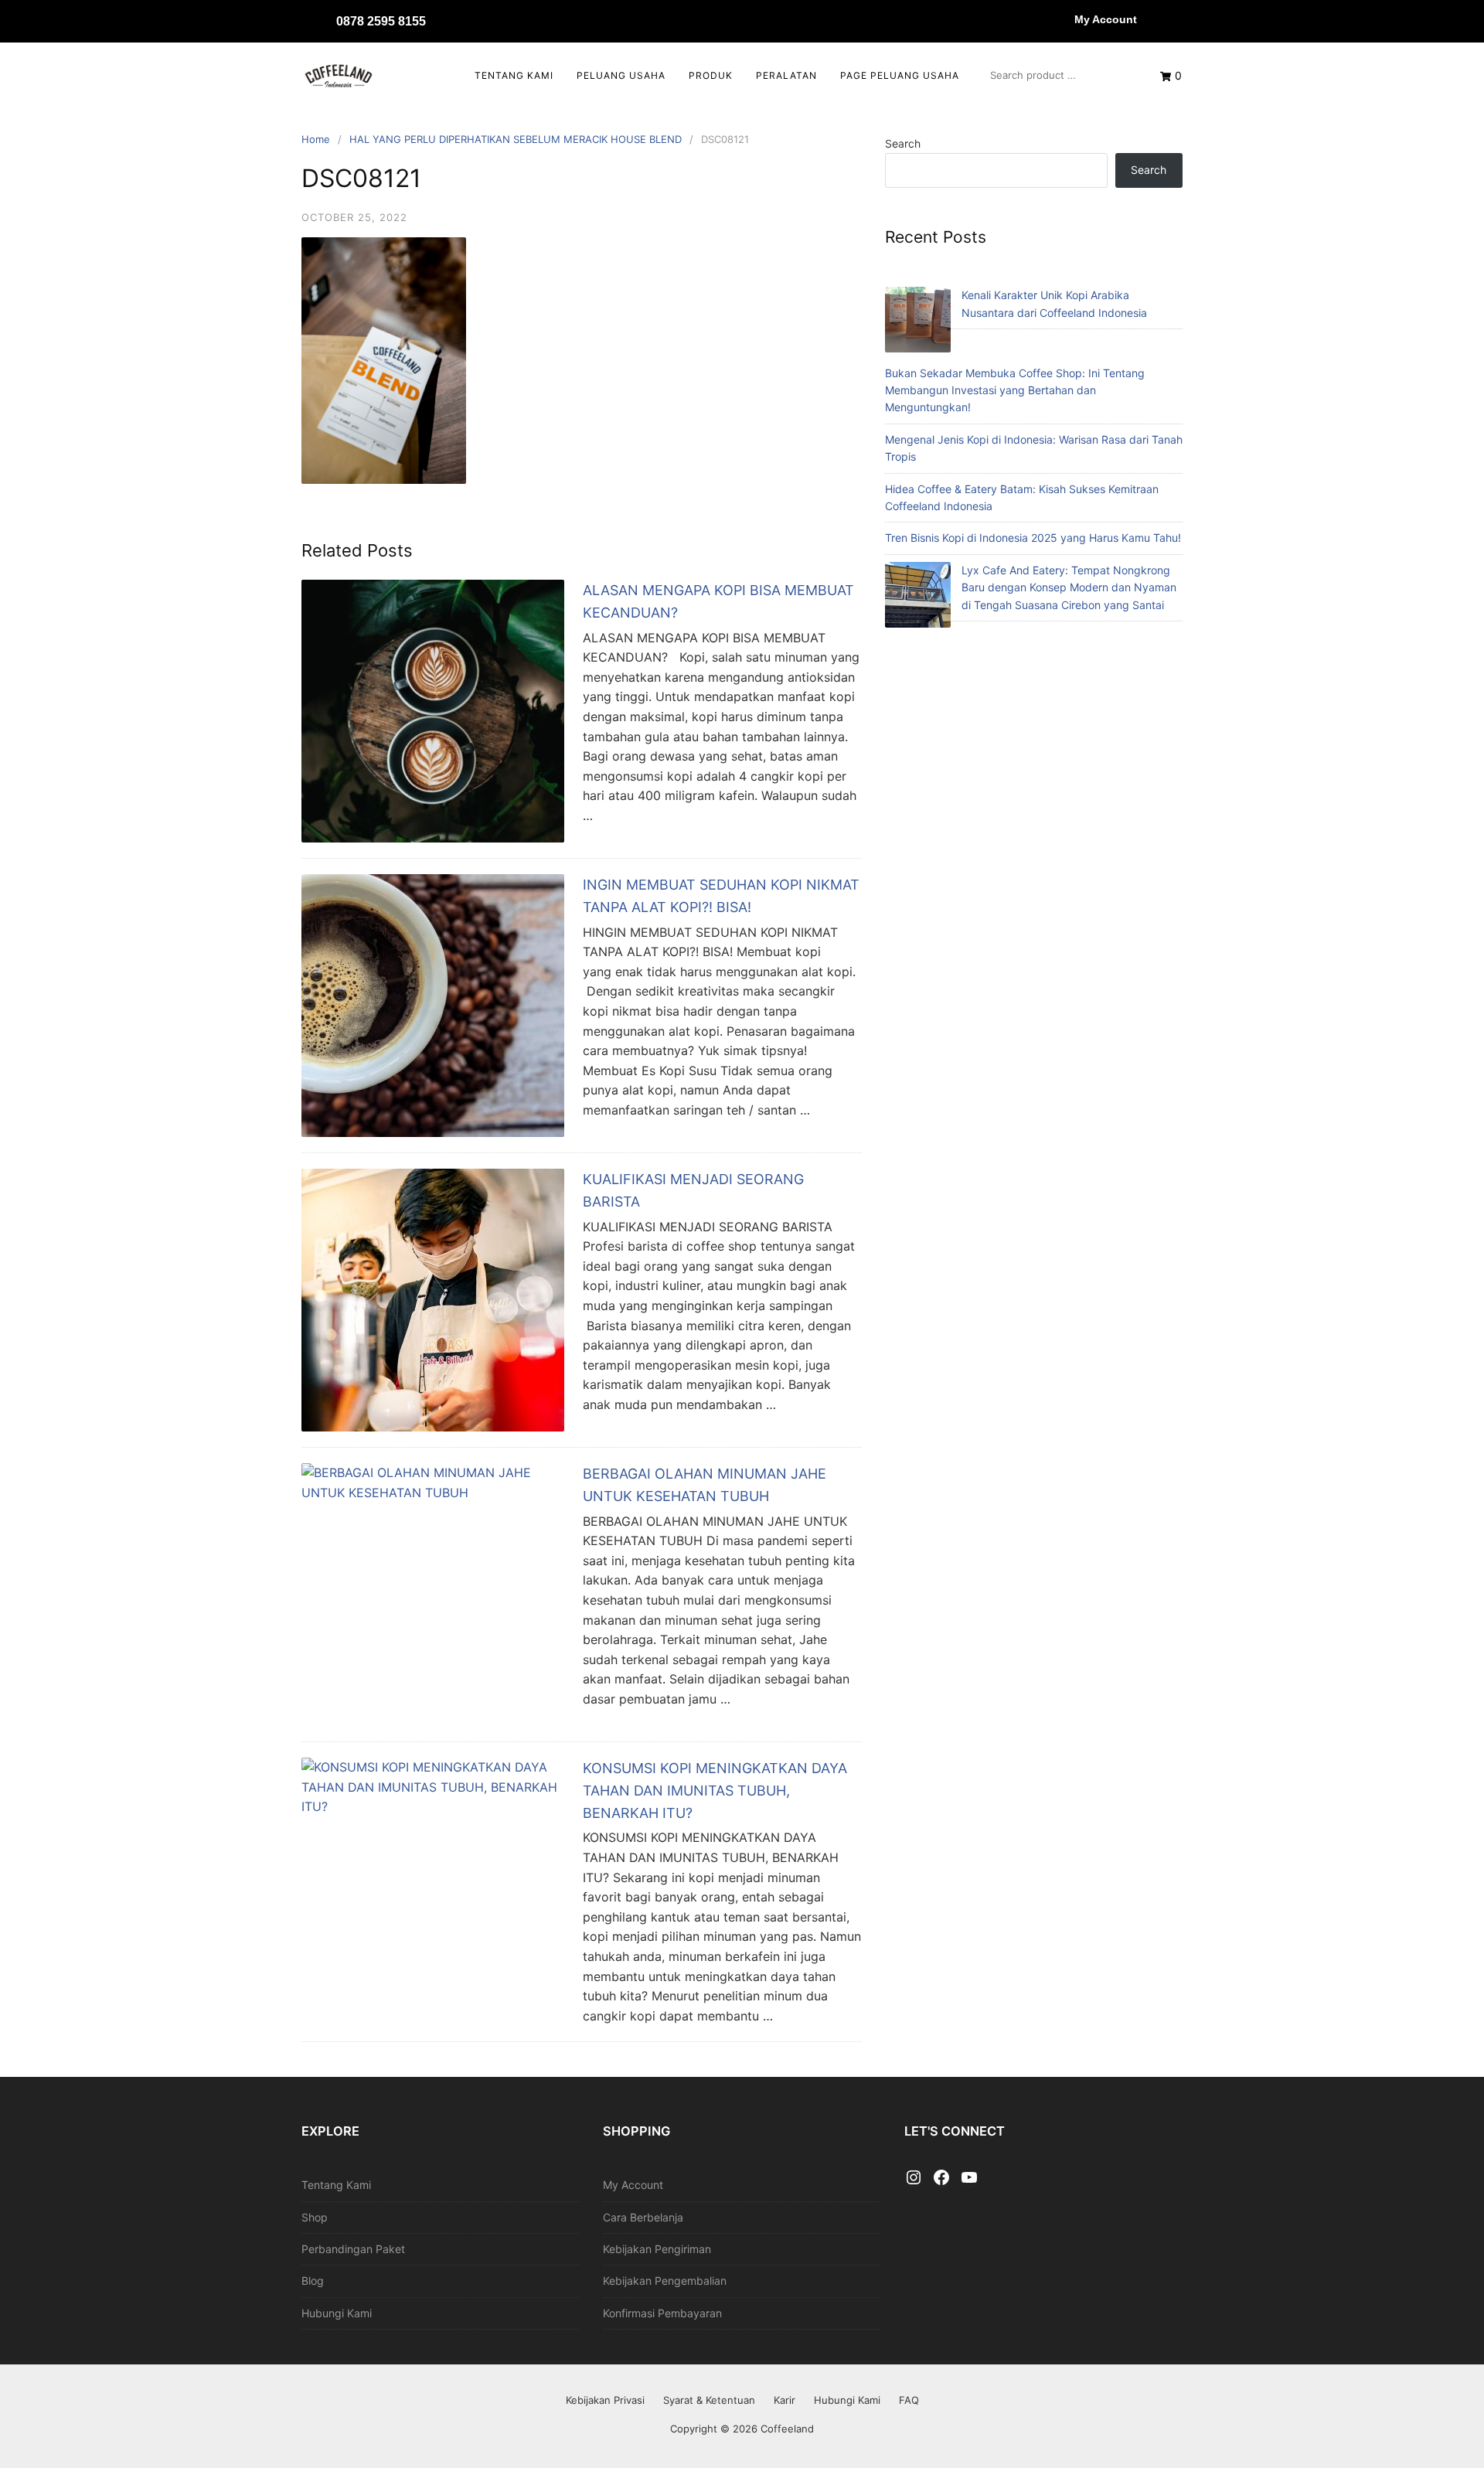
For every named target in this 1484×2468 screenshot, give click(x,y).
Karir (785, 2400)
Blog (313, 2281)
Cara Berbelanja (643, 2217)
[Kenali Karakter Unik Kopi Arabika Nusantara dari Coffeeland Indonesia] (918, 322)
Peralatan (786, 75)
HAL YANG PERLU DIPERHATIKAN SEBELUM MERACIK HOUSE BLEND (516, 139)
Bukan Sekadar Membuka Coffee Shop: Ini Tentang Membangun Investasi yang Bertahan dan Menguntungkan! (1015, 390)
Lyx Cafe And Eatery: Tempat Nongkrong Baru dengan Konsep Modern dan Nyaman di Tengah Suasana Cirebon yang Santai (1069, 587)
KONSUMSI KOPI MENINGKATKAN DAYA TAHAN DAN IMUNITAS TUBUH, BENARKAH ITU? (715, 1791)
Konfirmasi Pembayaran (662, 2313)
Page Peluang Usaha (900, 75)
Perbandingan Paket (353, 2249)
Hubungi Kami (337, 2313)
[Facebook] (941, 2178)
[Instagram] (914, 2178)
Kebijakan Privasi (605, 2400)
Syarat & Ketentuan (709, 2400)
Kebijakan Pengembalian (665, 2281)
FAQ (909, 2400)
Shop (315, 2217)
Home (316, 139)
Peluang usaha (621, 75)
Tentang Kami (514, 75)
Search (903, 143)
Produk (711, 75)
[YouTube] (969, 2178)
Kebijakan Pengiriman (657, 2249)
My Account (1106, 19)
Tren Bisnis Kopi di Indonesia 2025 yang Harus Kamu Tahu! (1033, 538)
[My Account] (1059, 19)
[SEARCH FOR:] (1060, 75)
